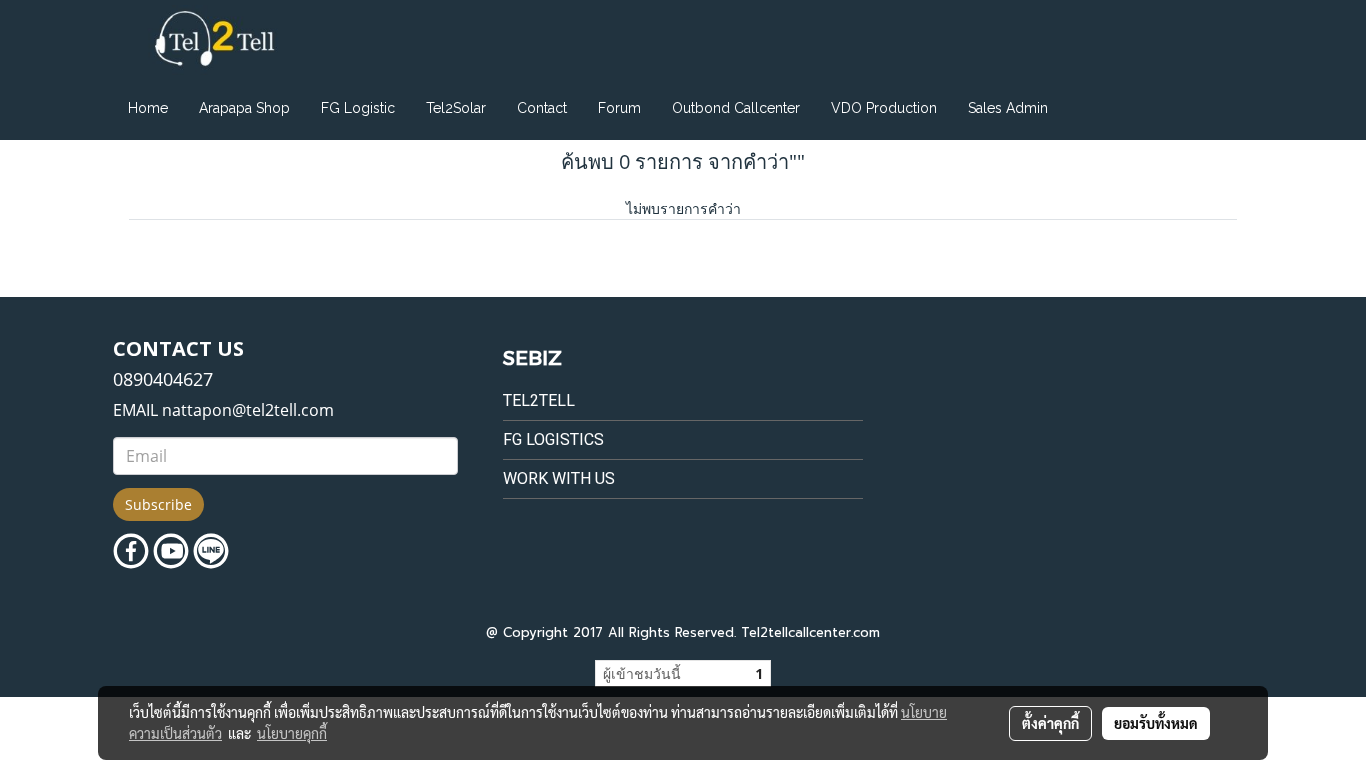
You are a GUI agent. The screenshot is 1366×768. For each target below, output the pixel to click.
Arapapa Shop (244, 108)
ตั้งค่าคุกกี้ (1050, 723)
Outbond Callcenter (736, 108)
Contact (542, 108)
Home (148, 108)
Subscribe (158, 504)
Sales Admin (1008, 108)
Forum (619, 108)
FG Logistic (358, 108)
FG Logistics (553, 439)
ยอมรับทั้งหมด (1156, 723)
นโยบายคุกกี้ (292, 733)
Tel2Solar (456, 108)
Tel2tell (539, 400)
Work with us (559, 478)
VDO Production (884, 108)
